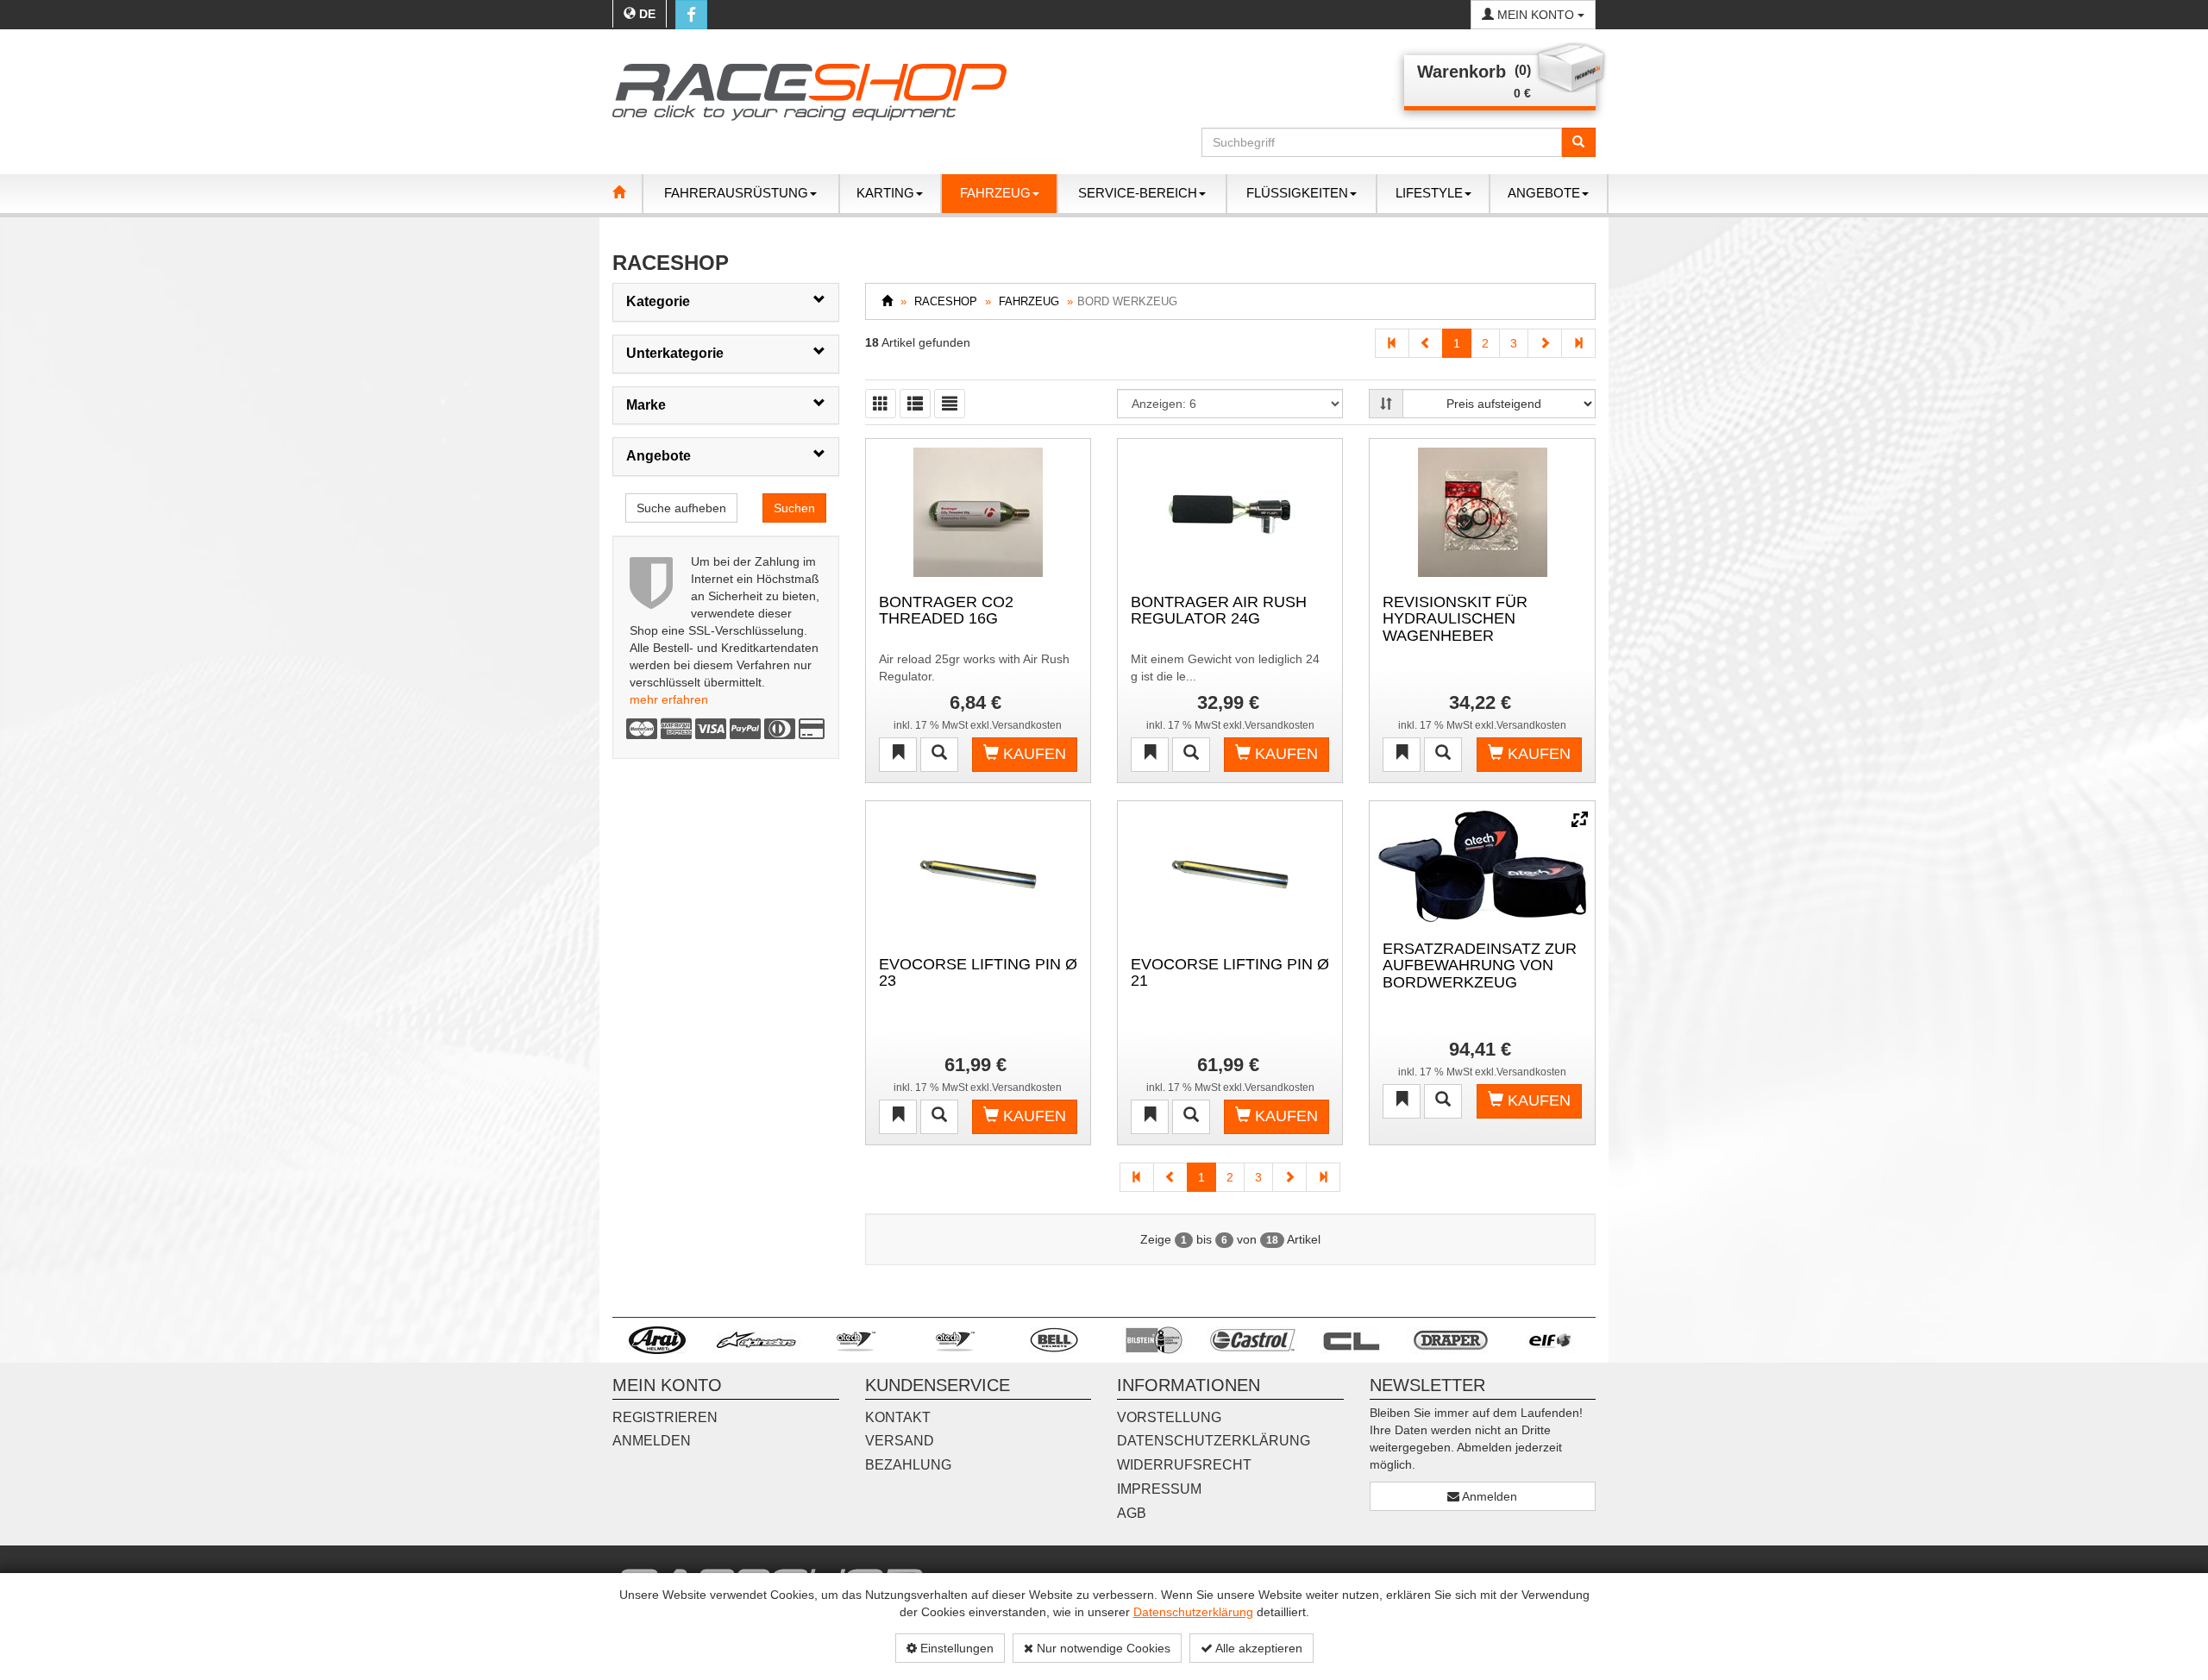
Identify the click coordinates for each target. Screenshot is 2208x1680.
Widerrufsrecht (1184, 1465)
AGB (1132, 1513)
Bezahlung (908, 1465)
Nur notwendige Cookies (1102, 1648)
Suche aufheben (681, 508)
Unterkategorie (675, 353)
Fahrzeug (1029, 301)
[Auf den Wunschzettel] (898, 755)
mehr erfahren (669, 699)
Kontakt (898, 1417)
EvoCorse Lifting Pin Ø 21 (1230, 973)
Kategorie (658, 301)
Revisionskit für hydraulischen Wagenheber (1455, 618)
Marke (646, 405)
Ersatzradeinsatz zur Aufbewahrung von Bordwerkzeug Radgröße (1480, 965)
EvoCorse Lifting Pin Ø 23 (978, 973)
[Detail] (939, 755)
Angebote (659, 456)
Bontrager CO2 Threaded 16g (946, 611)
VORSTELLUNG (1169, 1417)
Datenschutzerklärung (1193, 1612)
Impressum (1159, 1489)
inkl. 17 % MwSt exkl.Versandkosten (978, 725)
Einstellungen (955, 1648)
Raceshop (946, 301)
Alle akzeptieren (1258, 1648)
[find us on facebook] (691, 15)
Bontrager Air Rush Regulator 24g (1219, 611)
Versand (900, 1441)
